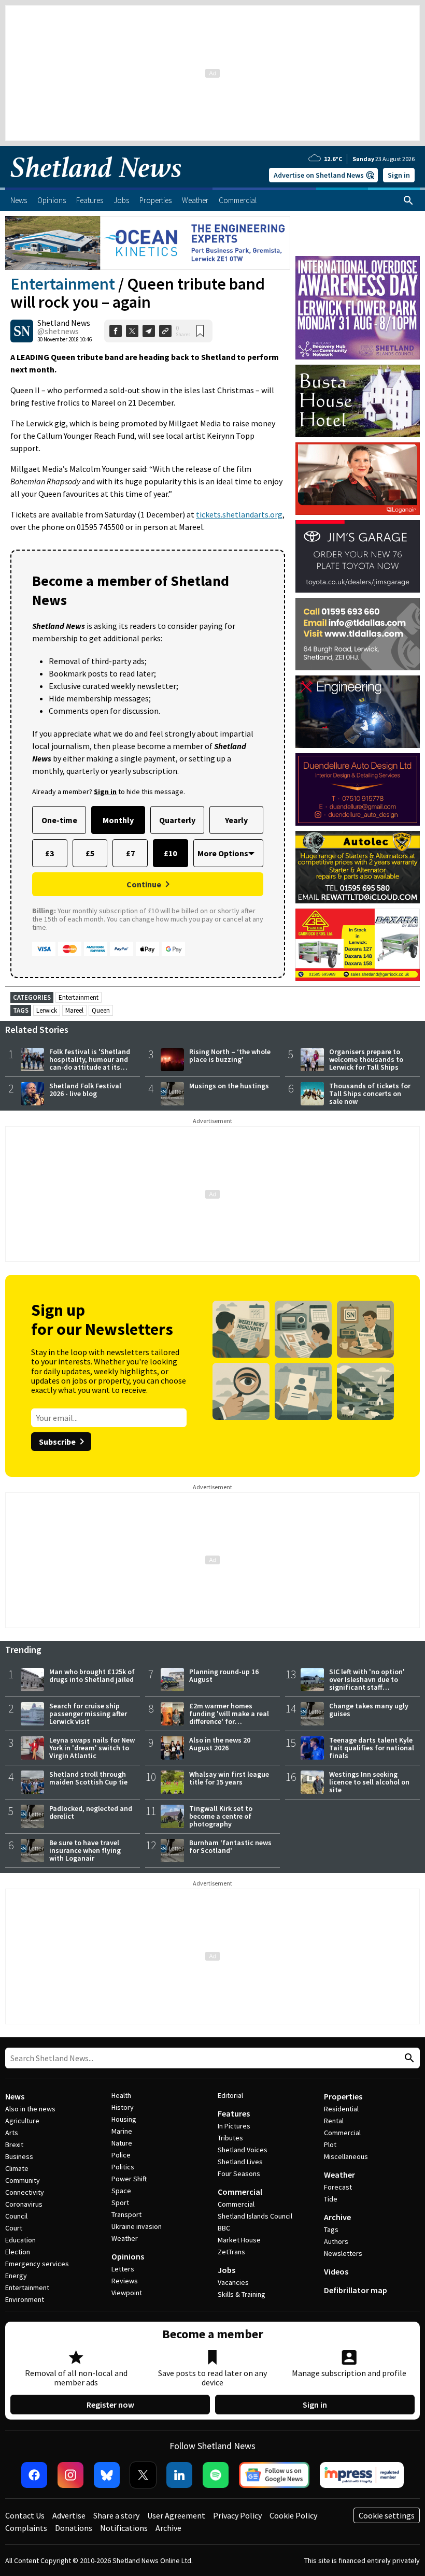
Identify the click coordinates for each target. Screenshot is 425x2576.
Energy (16, 2276)
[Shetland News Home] (96, 184)
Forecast (338, 2187)
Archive (337, 2217)
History (123, 2107)
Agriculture (22, 2121)
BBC (224, 2228)
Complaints (26, 2528)
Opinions (128, 2256)
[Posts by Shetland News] (22, 331)
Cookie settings (387, 2515)
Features (234, 2113)
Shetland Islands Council (255, 2216)
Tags (331, 2229)
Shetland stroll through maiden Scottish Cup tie (88, 1778)
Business (19, 2156)
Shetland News (64, 323)
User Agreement (176, 2515)
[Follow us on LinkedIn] (179, 2475)
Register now (110, 2405)
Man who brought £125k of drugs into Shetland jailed (92, 1675)
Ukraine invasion (137, 2226)
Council (16, 2216)
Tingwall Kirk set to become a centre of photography (221, 1816)
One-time (59, 820)
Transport (126, 2214)
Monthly (118, 820)
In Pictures (234, 2126)
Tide (331, 2199)
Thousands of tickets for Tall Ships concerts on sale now (370, 1093)
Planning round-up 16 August (224, 1675)
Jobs (226, 2270)
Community (23, 2180)
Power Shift (129, 2179)
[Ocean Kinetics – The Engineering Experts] (148, 243)
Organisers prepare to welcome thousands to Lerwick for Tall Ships (366, 1059)
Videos (336, 2271)
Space (121, 2191)
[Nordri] (358, 712)
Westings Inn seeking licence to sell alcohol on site (369, 1782)
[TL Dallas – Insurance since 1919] (358, 634)
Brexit (14, 2145)
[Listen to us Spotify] (216, 2475)
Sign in (399, 175)
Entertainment (63, 284)
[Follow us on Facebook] (34, 2475)
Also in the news (30, 2109)
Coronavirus (24, 2204)
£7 (130, 853)
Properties (343, 2096)
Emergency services (37, 2264)
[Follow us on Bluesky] (107, 2475)
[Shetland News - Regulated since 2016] (362, 2475)
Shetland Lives (240, 2162)
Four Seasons (239, 2174)
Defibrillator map (356, 2290)
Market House (239, 2240)
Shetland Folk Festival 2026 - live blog (85, 1090)
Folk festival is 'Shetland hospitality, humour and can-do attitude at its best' (90, 1063)
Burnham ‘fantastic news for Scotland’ (230, 1846)
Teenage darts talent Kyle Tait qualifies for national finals (372, 1748)
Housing (124, 2119)
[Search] (408, 200)
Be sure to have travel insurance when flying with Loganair (85, 1850)
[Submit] (408, 2058)
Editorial (230, 2095)
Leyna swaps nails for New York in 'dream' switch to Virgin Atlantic (92, 1748)
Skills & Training (242, 2294)
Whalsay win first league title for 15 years (229, 1778)
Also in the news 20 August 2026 (220, 1744)
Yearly (236, 820)
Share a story (116, 2515)
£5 (90, 853)
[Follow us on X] (143, 2475)
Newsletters (343, 2253)
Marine (122, 2131)
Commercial (240, 2192)
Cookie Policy (293, 2515)
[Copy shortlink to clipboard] (165, 331)
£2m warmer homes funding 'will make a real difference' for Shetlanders (229, 1717)
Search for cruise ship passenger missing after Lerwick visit (88, 1714)
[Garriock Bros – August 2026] (358, 945)
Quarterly (177, 820)
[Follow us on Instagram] (70, 2475)
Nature (122, 2143)
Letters (123, 2269)
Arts (12, 2133)
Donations (74, 2528)
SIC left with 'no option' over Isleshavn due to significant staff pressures (367, 1683)
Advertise (69, 2515)
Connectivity (25, 2192)
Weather (125, 2238)
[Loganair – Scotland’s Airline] (358, 479)
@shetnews (58, 331)
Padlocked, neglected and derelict (91, 1812)
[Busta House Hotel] (358, 401)
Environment (25, 2299)
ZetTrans (231, 2252)
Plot (330, 2145)
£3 (49, 853)
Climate (17, 2168)
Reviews (125, 2281)
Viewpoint (127, 2293)
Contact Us (25, 2515)
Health (121, 2095)
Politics (123, 2167)
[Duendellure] (358, 789)
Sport (120, 2203)
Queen (101, 1010)
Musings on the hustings (229, 1086)
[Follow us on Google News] (274, 2475)
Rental (334, 2121)
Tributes (230, 2138)
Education (20, 2240)
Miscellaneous (346, 2156)
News (15, 2096)
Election (18, 2252)
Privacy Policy (237, 2515)
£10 (170, 853)
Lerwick (47, 1010)
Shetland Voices (243, 2150)
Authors (336, 2241)
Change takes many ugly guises (369, 1710)
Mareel (74, 1010)
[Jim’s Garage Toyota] (358, 556)
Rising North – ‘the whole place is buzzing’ (230, 1055)
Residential (341, 2109)
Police (121, 2155)
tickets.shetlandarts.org (239, 514)
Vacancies (233, 2282)
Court (14, 2228)
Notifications (124, 2528)
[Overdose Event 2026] (358, 261)
